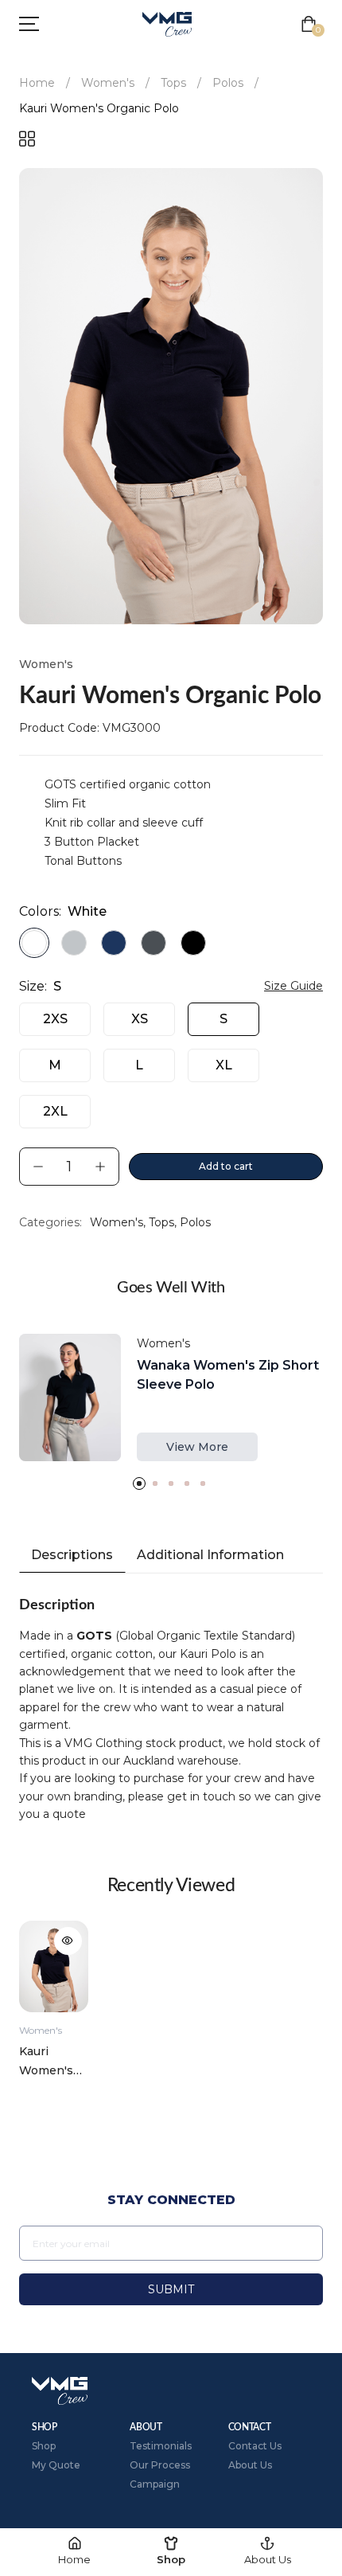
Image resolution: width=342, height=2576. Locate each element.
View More (197, 1447)
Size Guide (293, 986)
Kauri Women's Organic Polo (46, 2062)
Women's (108, 83)
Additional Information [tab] (210, 1555)
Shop (44, 2446)
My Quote (56, 2465)
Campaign (155, 2484)
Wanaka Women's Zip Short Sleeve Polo (228, 1375)
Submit (171, 2289)
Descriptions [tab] (72, 1555)
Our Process (160, 2465)
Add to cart (226, 1166)
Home (37, 83)
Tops (173, 83)
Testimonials (161, 2446)
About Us (250, 2465)
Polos (228, 83)
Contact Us (255, 2446)
